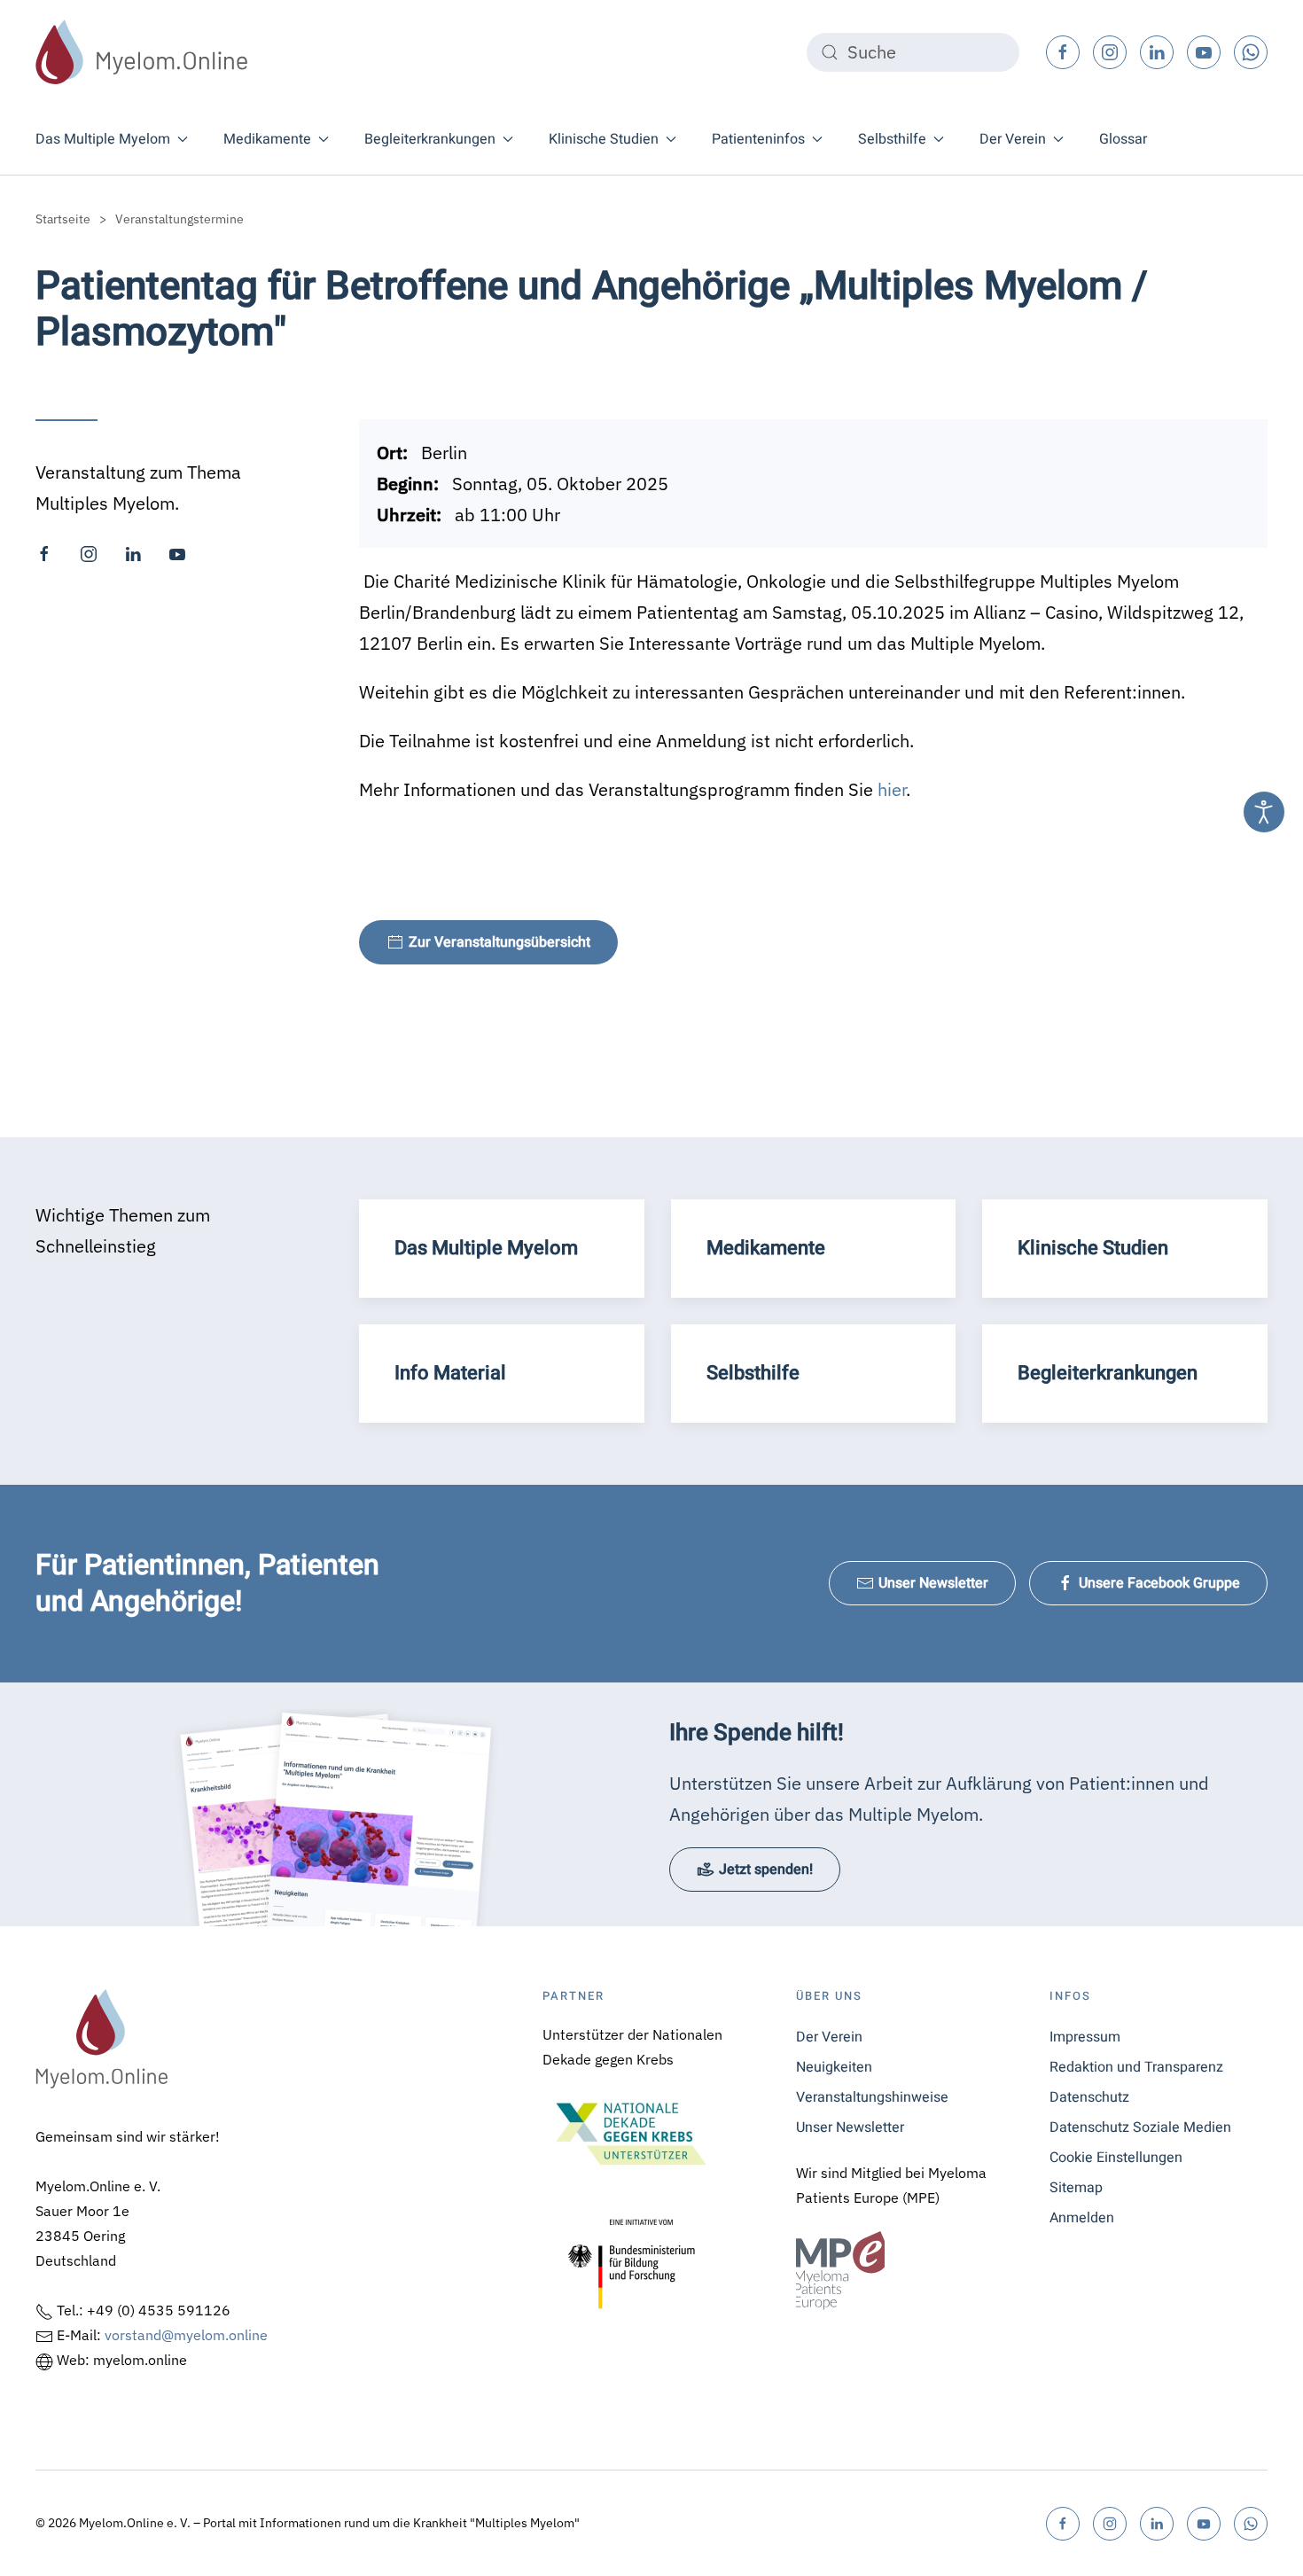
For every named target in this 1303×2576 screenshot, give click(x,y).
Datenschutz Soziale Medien (1140, 2127)
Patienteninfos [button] (758, 139)
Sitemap (1076, 2188)
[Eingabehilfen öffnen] (1264, 812)
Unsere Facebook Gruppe (1159, 1583)
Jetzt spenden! (766, 1870)
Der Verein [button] (1013, 139)
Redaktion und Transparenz (1136, 2067)
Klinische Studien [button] (604, 139)
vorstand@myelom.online (186, 2335)
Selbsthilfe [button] (892, 139)
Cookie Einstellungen (1116, 2158)
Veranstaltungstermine (179, 219)
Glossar (1123, 139)
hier (892, 789)
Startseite (63, 219)
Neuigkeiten (834, 2067)
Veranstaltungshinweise (872, 2097)
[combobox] (913, 52)
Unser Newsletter (933, 1583)
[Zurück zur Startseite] (142, 52)
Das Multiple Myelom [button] (103, 139)
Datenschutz (1089, 2097)
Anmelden (1082, 2218)
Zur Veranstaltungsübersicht (499, 942)
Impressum (1085, 2037)
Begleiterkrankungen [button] (430, 139)
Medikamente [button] (267, 139)
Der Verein (829, 2037)
